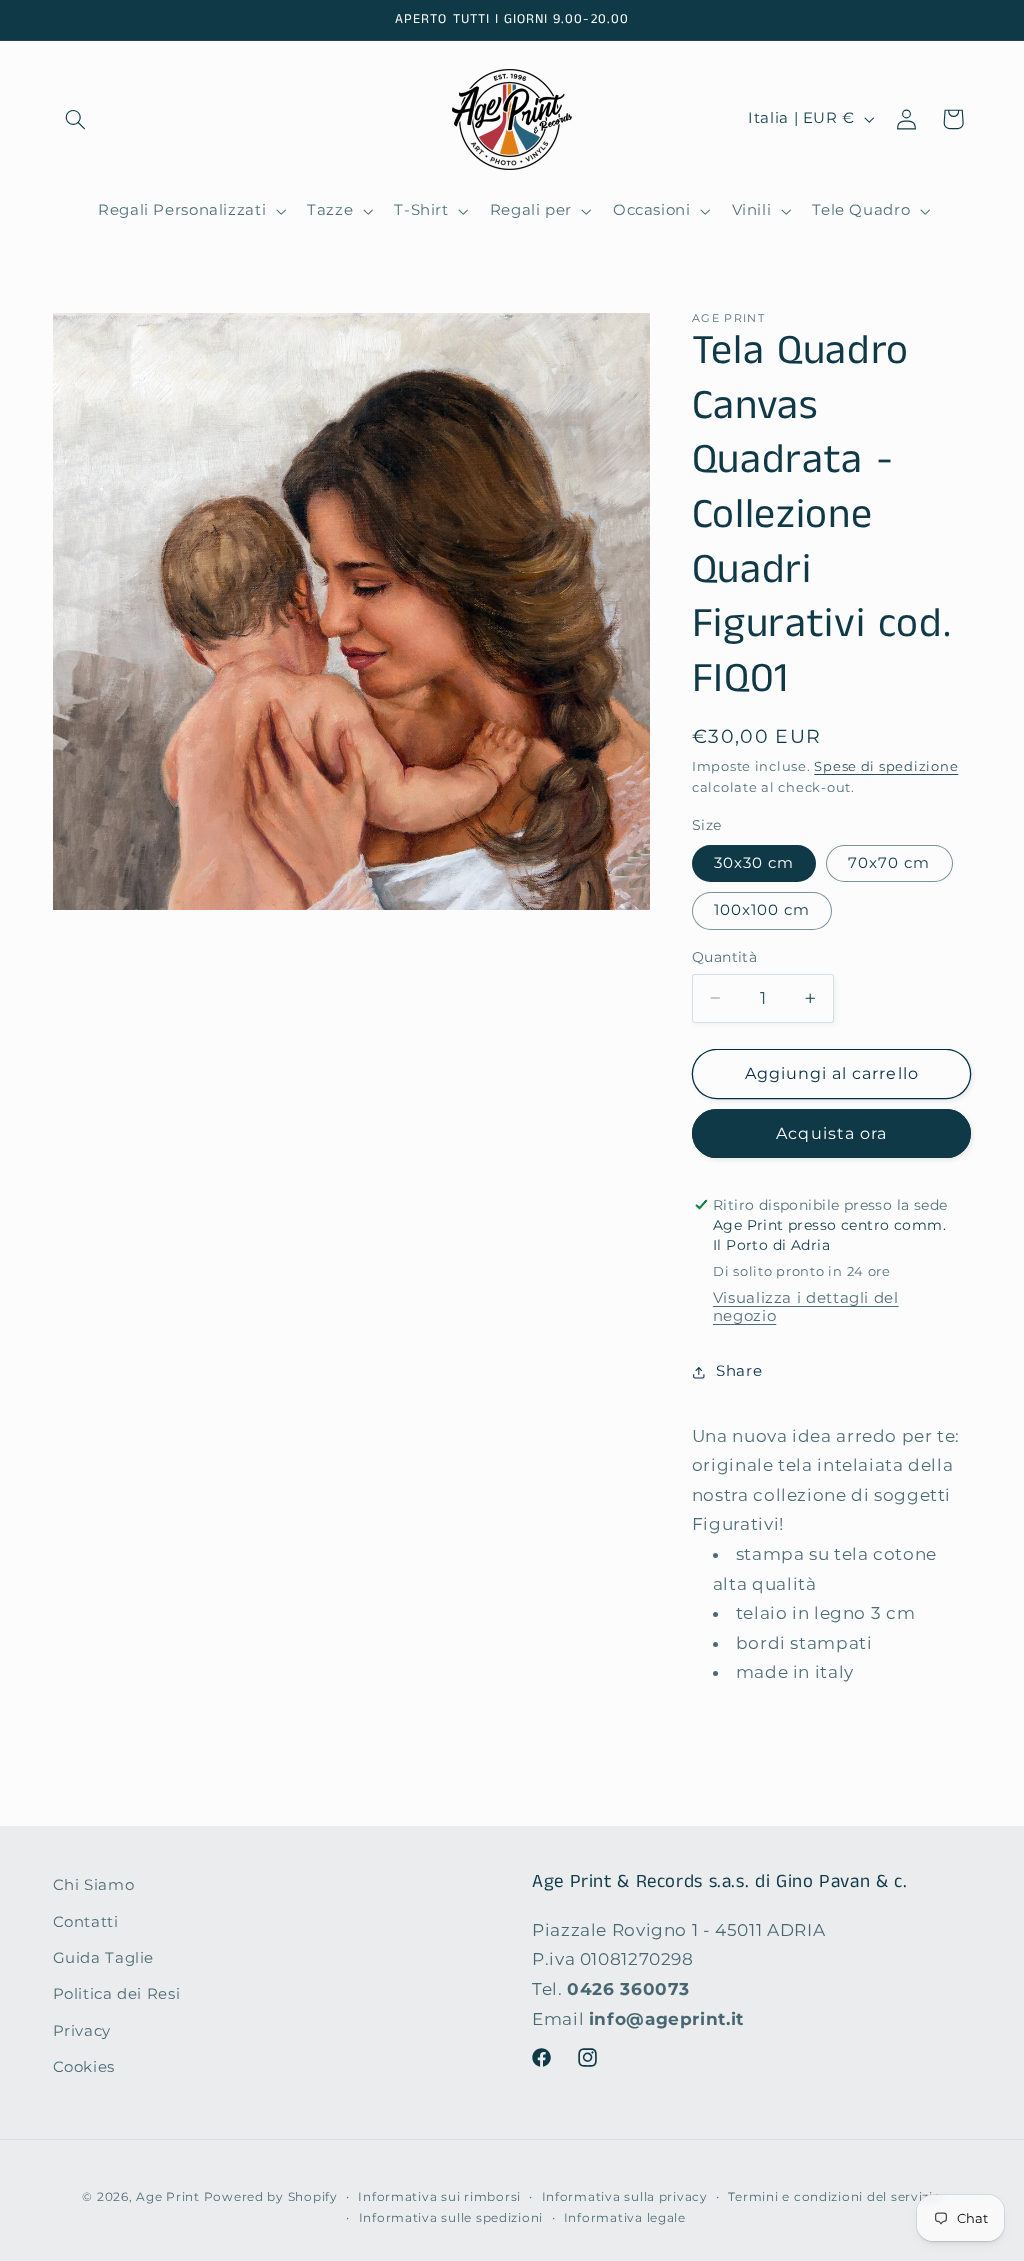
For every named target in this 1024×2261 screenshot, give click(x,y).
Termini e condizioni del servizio (834, 2197)
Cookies (84, 2067)
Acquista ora (831, 1133)
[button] (76, 119)
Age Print (168, 2197)
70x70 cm (889, 863)
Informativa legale (625, 2218)
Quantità (724, 957)
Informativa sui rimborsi (439, 2197)
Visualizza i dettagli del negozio (806, 1307)
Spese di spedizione (886, 766)
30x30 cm (754, 863)
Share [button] (739, 1371)
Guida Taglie (104, 1958)
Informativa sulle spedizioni (451, 2218)
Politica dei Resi (117, 1994)
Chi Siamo (94, 1885)
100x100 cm (762, 910)
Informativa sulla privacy (625, 2197)
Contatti (86, 1922)
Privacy (82, 2031)
